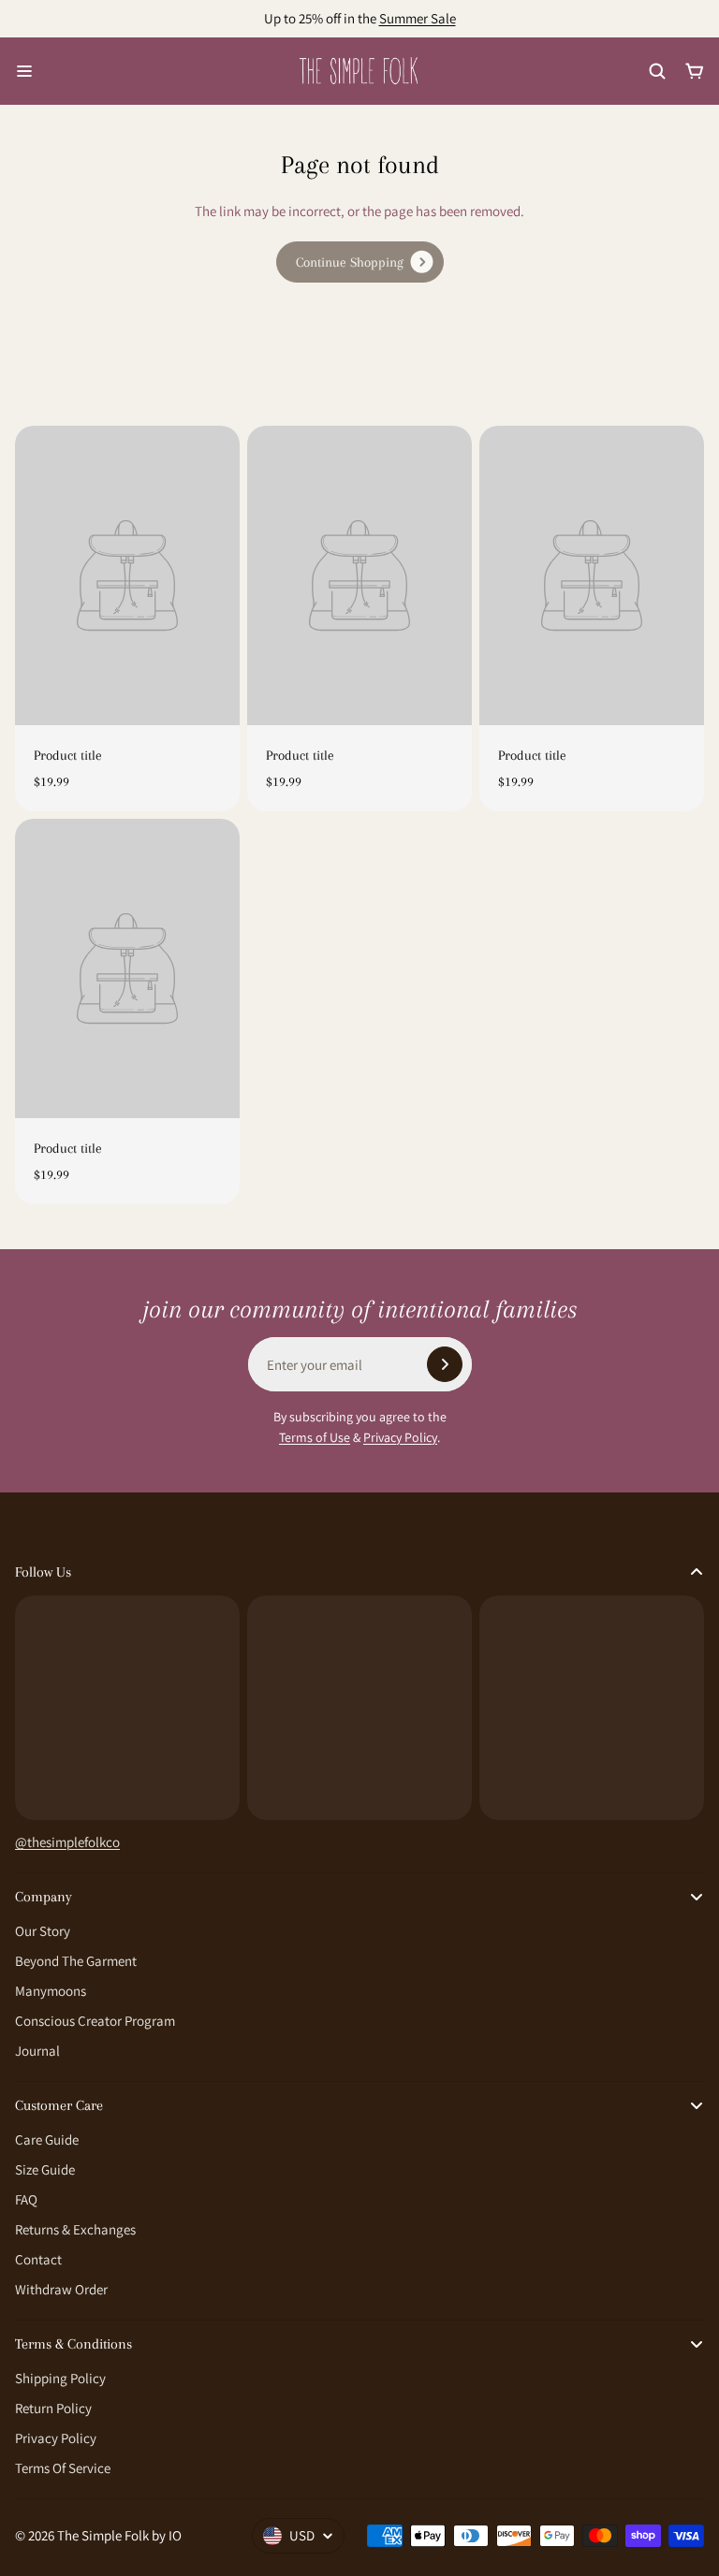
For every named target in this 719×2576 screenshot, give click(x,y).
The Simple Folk (103, 2535)
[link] (360, 262)
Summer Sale (418, 18)
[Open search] (657, 71)
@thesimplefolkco (67, 1842)
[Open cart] (695, 71)
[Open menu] (24, 71)
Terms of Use (315, 1437)
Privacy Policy (400, 1437)
